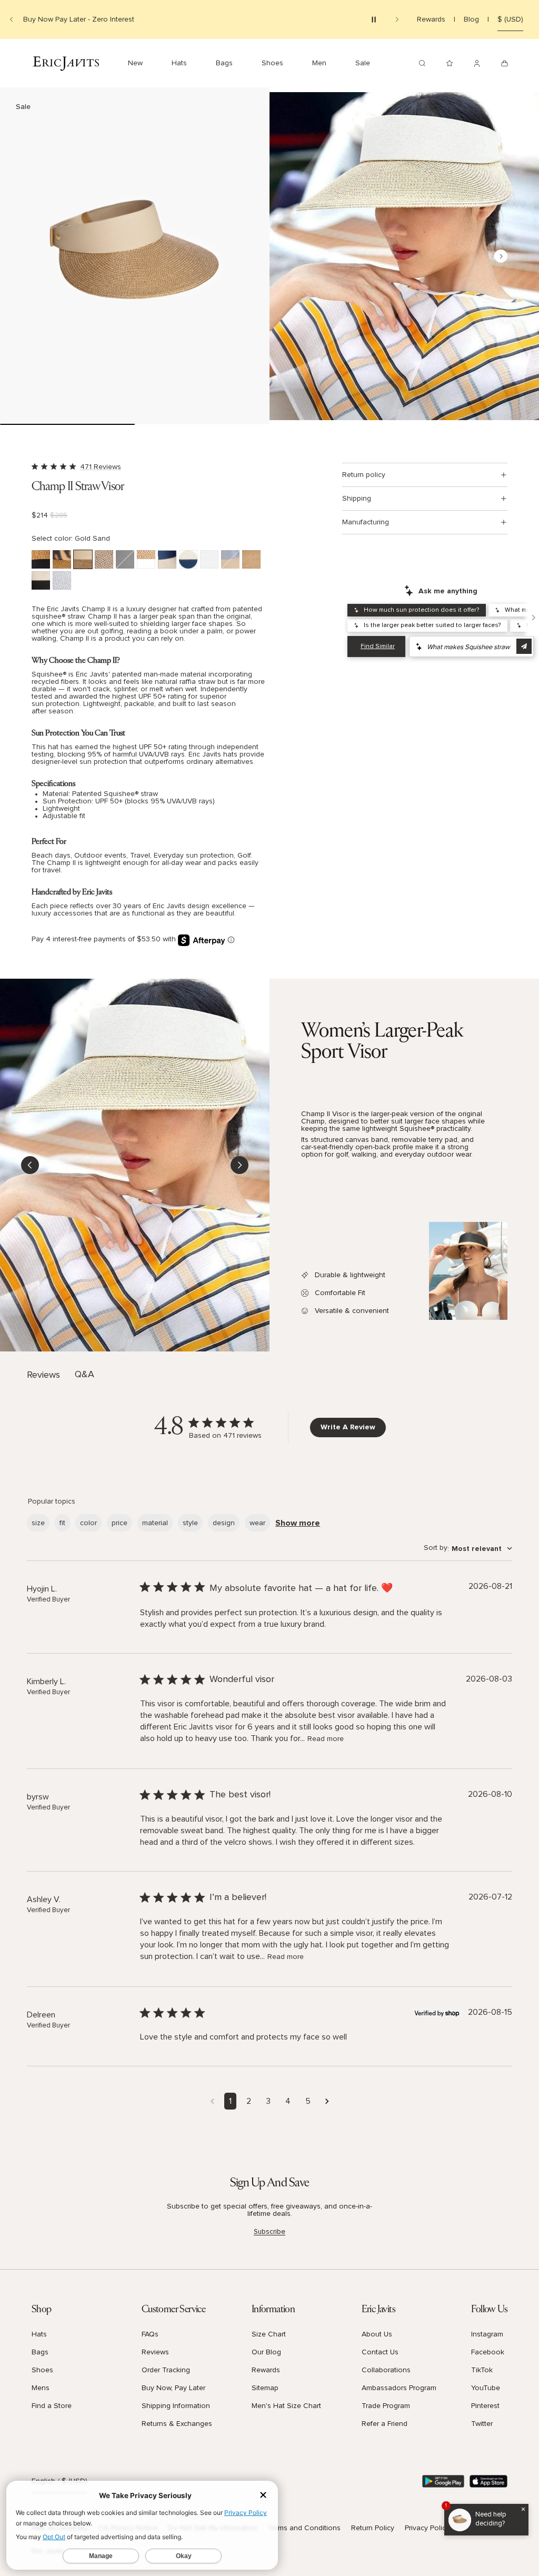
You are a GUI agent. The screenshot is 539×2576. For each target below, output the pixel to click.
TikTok (482, 2370)
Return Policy (373, 2528)
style (190, 1523)
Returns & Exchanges (177, 2424)
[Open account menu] (477, 63)
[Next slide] (397, 19)
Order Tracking (166, 2370)
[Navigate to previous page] (212, 2101)
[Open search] (422, 63)
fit (62, 1523)
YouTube (486, 2388)
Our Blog (266, 2352)
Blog (471, 19)
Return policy (364, 475)
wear (257, 1523)
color (88, 1523)
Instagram (487, 2334)
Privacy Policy (427, 2528)
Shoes (42, 2370)
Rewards (431, 19)
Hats (39, 2334)
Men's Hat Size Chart (286, 2406)
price (119, 1523)
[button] (135, 256)
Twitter (482, 2424)
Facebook (488, 2352)
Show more (298, 1523)
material (155, 1523)
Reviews (155, 2352)
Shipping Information (176, 2406)
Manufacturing (366, 522)
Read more (326, 1739)
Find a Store (52, 2406)
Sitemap (265, 2388)
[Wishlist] (450, 63)
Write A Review (348, 1427)
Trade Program (386, 2406)
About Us (377, 2334)
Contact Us (380, 2352)
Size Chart (269, 2334)
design (224, 1523)
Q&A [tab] (84, 1375)
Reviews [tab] (43, 1375)
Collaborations (386, 2370)
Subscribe (269, 2232)
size (38, 1523)
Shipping (357, 499)
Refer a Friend (385, 2424)
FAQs (150, 2334)
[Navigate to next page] (327, 2101)
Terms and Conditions (304, 2528)
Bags (40, 2352)
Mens (41, 2388)
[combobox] (468, 1549)
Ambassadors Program (399, 2388)
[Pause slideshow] (374, 19)
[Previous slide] (12, 19)
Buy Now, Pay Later (173, 2388)
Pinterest (485, 2406)
